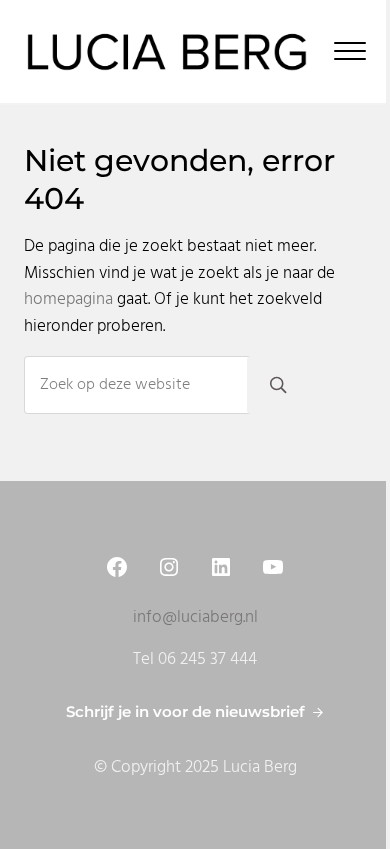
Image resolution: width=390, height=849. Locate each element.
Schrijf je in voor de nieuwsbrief (185, 712)
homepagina (68, 300)
